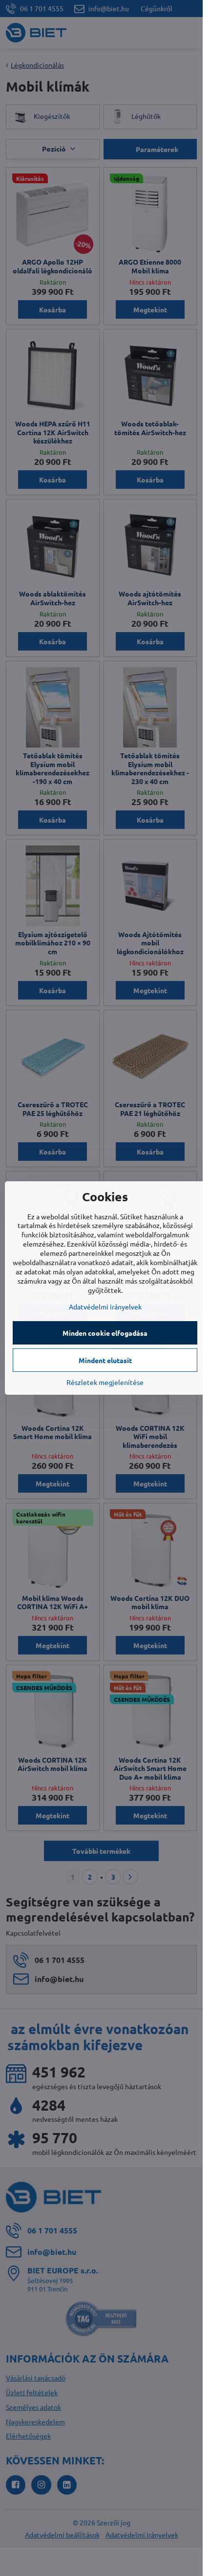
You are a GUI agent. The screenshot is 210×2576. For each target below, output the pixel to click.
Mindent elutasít (105, 1360)
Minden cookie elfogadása (105, 1333)
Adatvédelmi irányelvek (105, 1307)
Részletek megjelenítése (105, 1382)
